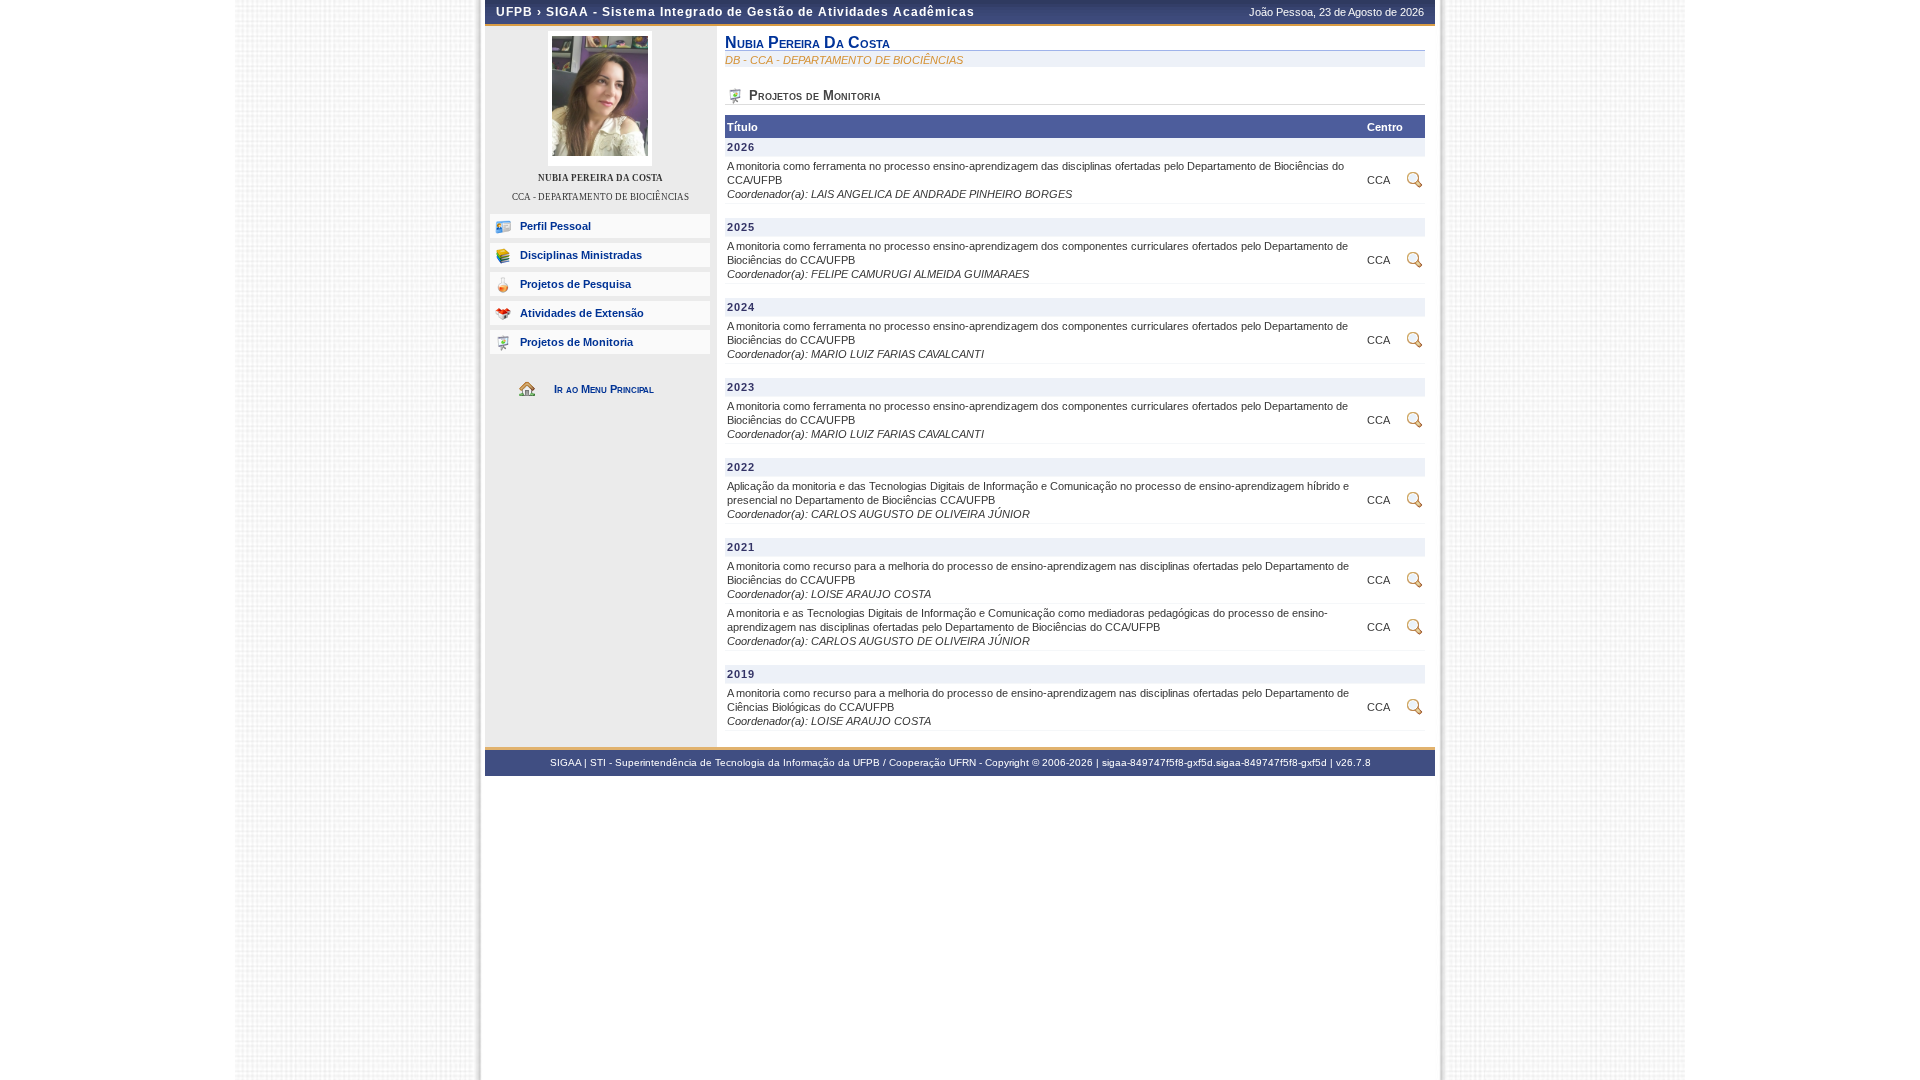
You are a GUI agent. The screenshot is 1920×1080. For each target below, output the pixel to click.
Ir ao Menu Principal (604, 389)
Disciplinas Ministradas (581, 255)
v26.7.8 (1353, 762)
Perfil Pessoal (555, 226)
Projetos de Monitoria (576, 342)
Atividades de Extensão (582, 313)
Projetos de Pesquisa (575, 284)
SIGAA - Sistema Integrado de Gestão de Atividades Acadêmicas (760, 12)
